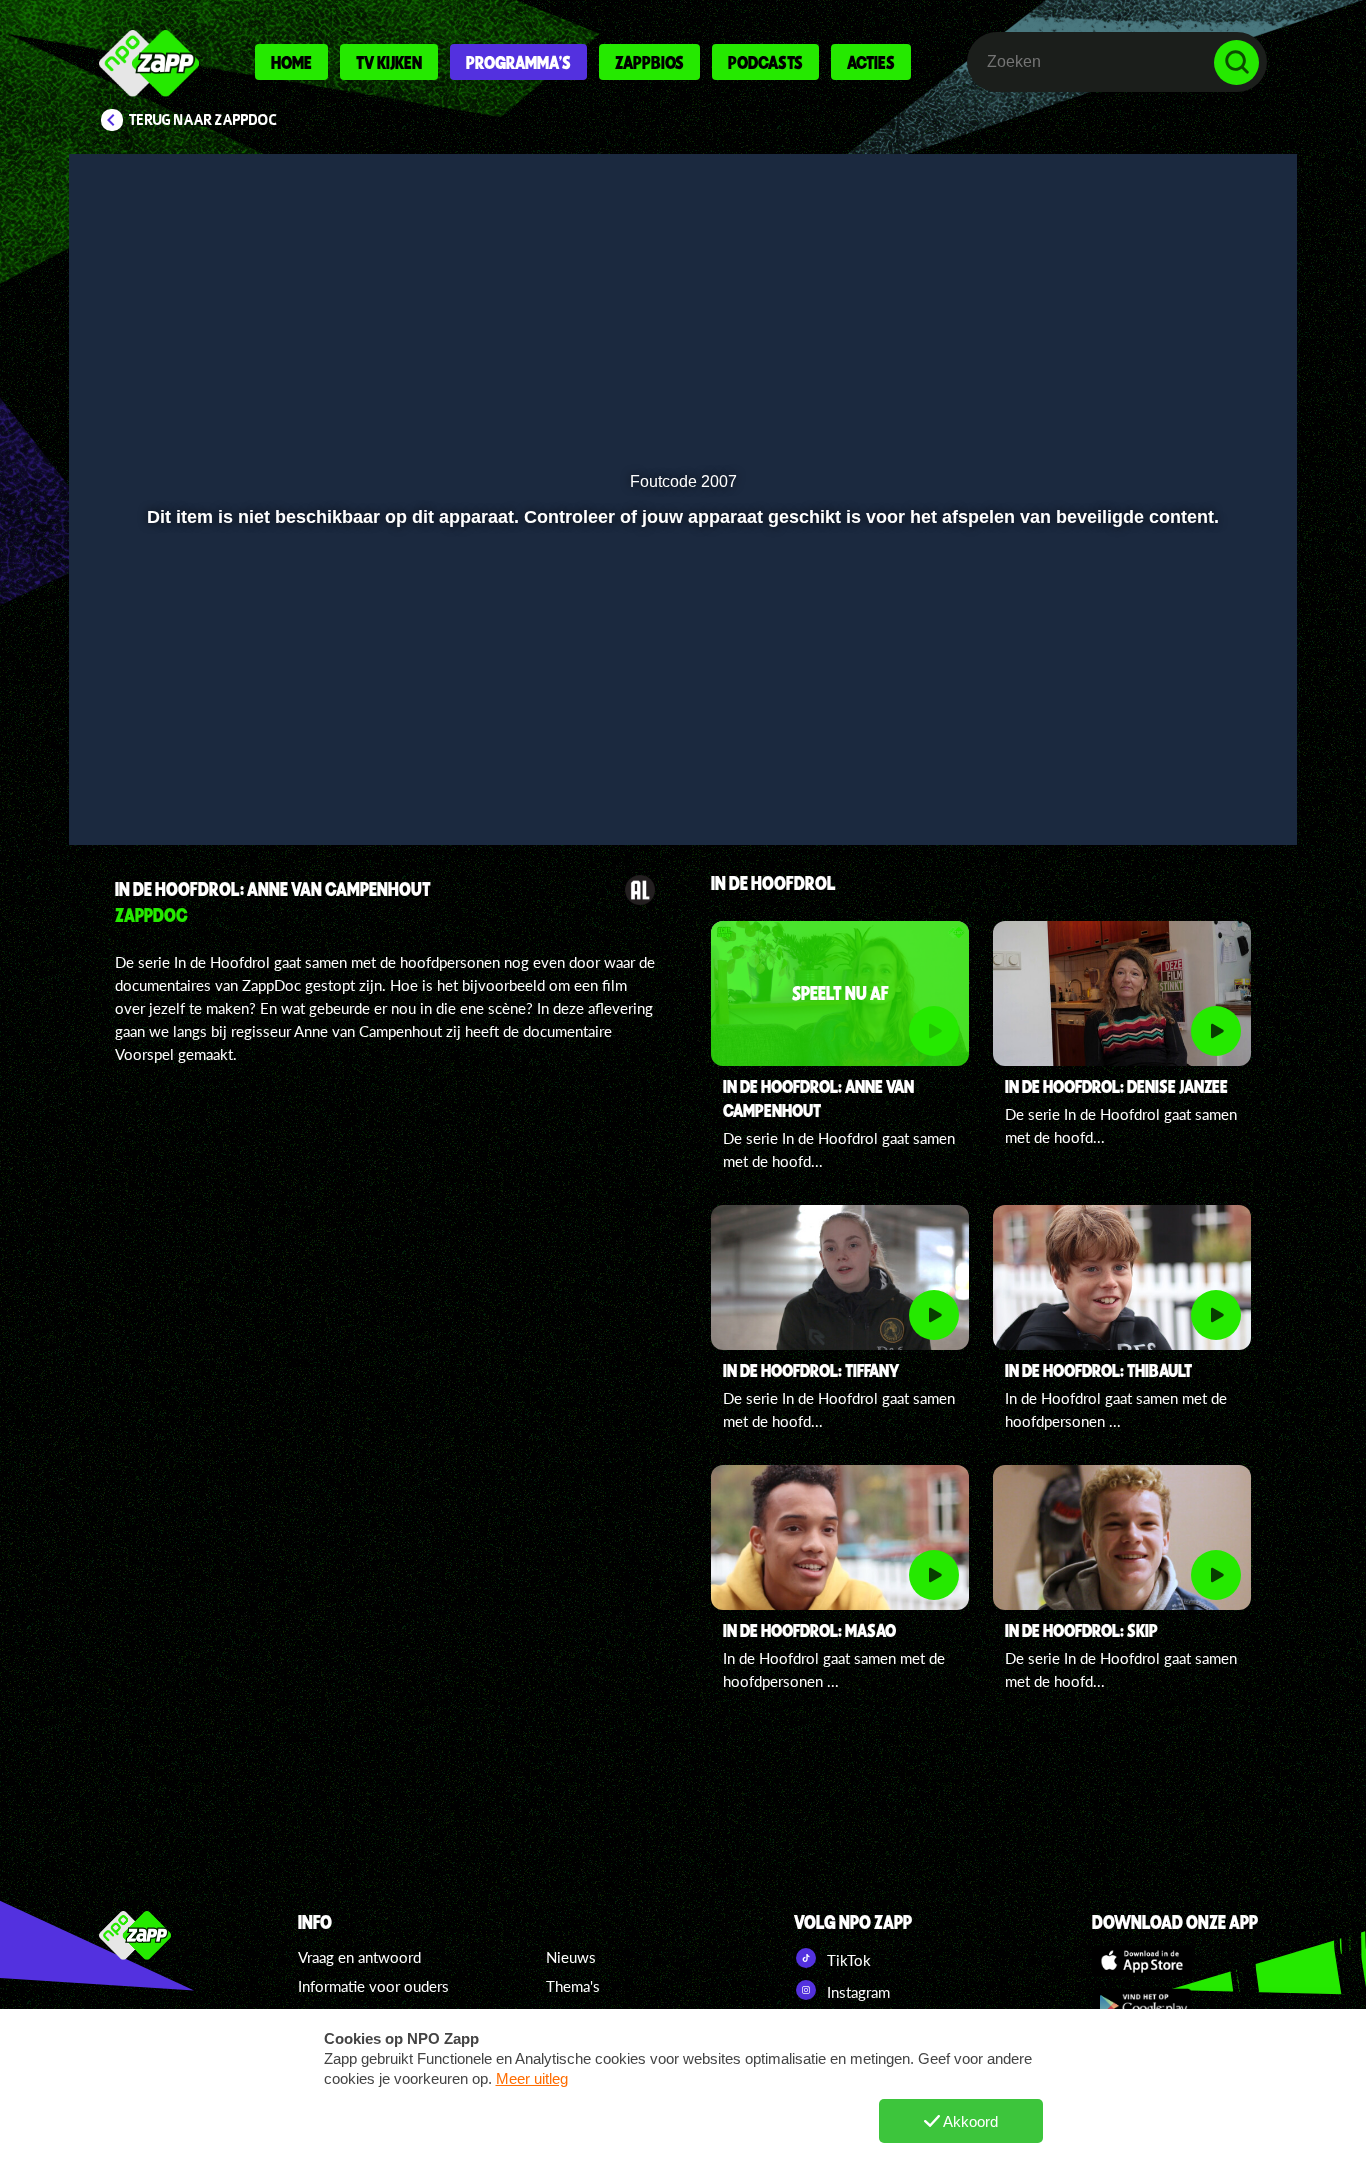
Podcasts (765, 62)
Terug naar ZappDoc (203, 120)
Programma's (518, 62)
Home (291, 62)
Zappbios (649, 62)
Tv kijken (389, 62)
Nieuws (571, 1957)
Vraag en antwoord (359, 1957)
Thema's (573, 1986)
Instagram (856, 1992)
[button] (109, 801)
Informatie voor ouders (373, 1986)
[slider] (680, 759)
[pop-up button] (1214, 801)
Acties (871, 62)
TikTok (847, 1960)
